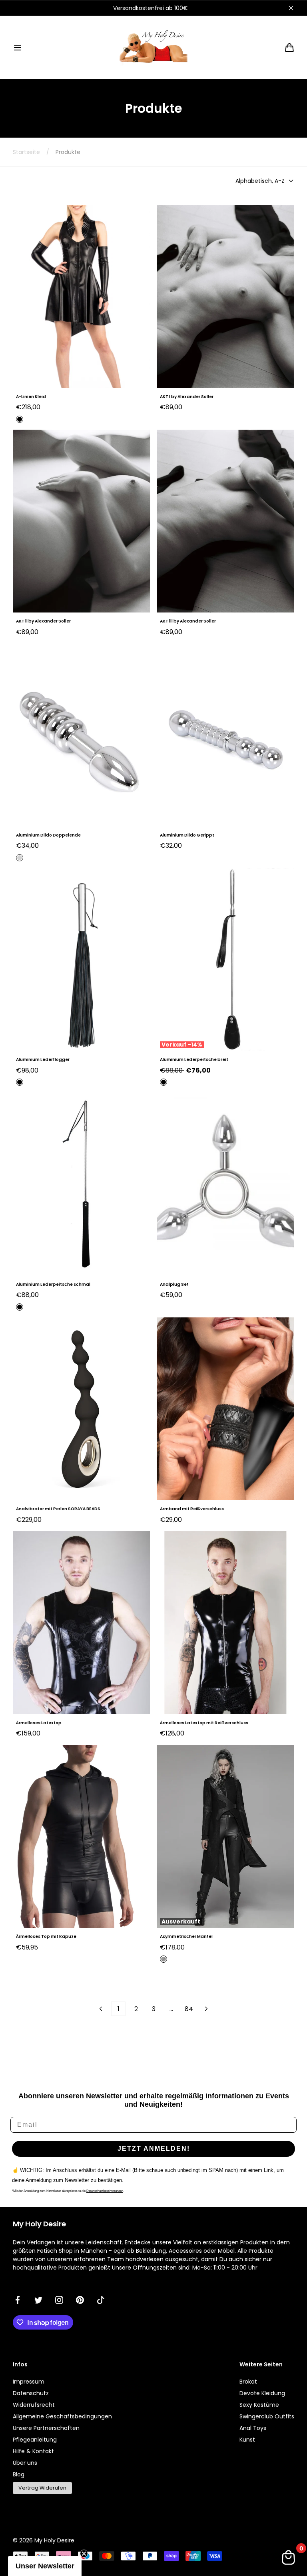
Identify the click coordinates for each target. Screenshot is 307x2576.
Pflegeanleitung (35, 2440)
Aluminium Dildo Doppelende (48, 835)
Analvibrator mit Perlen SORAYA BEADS (58, 1509)
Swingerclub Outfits (267, 2416)
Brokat (248, 2382)
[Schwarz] (20, 419)
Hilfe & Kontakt (33, 2451)
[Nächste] (206, 2009)
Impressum (29, 2382)
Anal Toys (253, 2428)
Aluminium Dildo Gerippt (187, 835)
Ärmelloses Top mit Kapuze (46, 1937)
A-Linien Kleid (31, 397)
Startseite (26, 152)
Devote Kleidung (262, 2393)
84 (189, 2009)
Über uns (25, 2463)
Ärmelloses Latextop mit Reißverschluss (204, 1723)
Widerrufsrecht (34, 2405)
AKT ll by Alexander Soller (43, 621)
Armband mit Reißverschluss (192, 1509)
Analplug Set (174, 1284)
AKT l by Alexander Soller (187, 397)
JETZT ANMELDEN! (154, 2149)
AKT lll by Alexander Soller (188, 621)
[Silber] (20, 858)
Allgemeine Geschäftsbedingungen (62, 2416)
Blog (19, 2474)
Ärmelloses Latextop (39, 1723)
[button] (18, 48)
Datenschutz (31, 2393)
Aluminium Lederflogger (43, 1060)
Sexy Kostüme (259, 2405)
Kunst (247, 2440)
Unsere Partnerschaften (46, 2428)
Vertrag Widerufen (42, 2488)
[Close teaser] (84, 2554)
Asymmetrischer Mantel (186, 1937)
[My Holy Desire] (153, 47)
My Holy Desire (54, 2540)
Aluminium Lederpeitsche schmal (53, 1284)
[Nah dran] (291, 8)
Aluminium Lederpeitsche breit (194, 1060)
